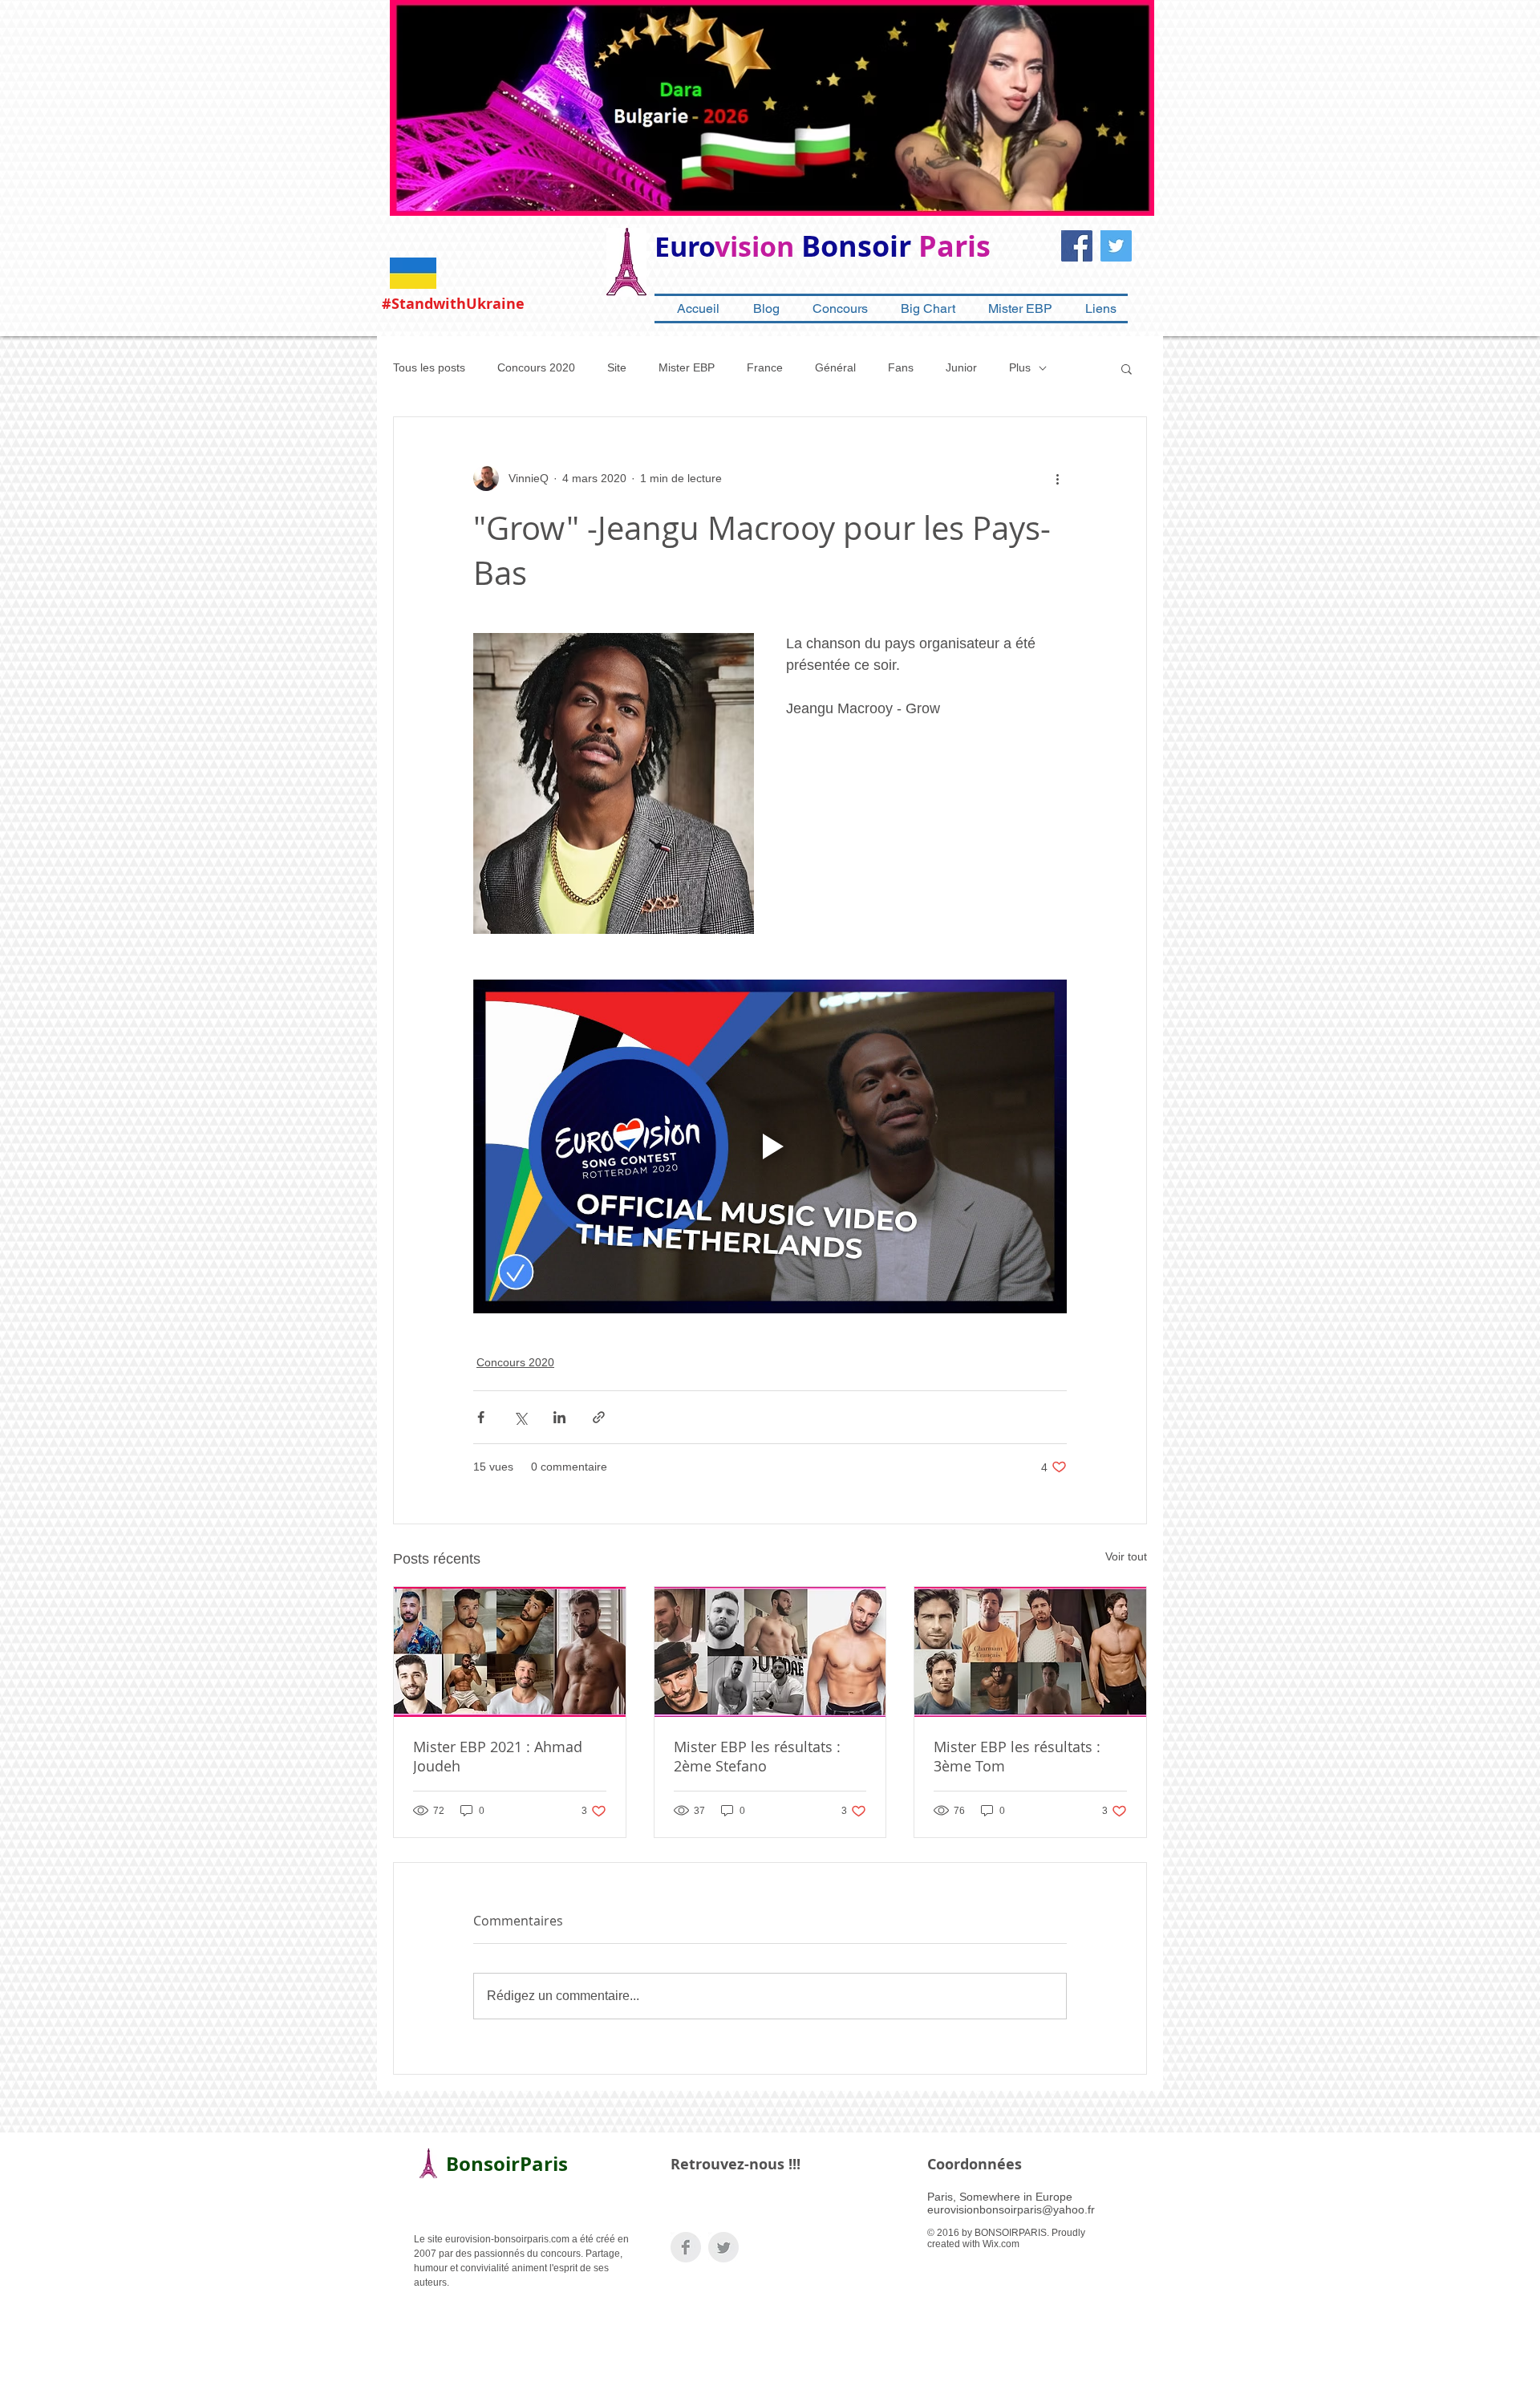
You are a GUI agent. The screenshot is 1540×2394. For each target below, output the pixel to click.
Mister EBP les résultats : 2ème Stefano (757, 1756)
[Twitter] (1116, 246)
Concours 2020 (536, 367)
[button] (1127, 368)
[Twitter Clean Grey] (723, 2247)
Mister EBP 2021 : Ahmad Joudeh (498, 1756)
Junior (961, 367)
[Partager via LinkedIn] (559, 1417)
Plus (1020, 367)
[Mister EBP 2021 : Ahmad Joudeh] (510, 1652)
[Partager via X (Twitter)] (520, 1417)
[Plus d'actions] (1057, 478)
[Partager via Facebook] (481, 1417)
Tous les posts (429, 367)
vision (754, 247)
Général (835, 367)
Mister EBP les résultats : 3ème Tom (1017, 1756)
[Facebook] (1077, 246)
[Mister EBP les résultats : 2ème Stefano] (770, 1652)
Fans (901, 367)
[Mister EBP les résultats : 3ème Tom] (1030, 1652)
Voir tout (1126, 1556)
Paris (954, 246)
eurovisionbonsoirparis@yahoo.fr (1011, 2209)
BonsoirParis (507, 2164)
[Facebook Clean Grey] (686, 2247)
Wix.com (1001, 2244)
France (765, 367)
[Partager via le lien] (599, 1417)
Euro (685, 247)
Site (617, 367)
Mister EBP (687, 367)
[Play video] (770, 1146)
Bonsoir (856, 246)
